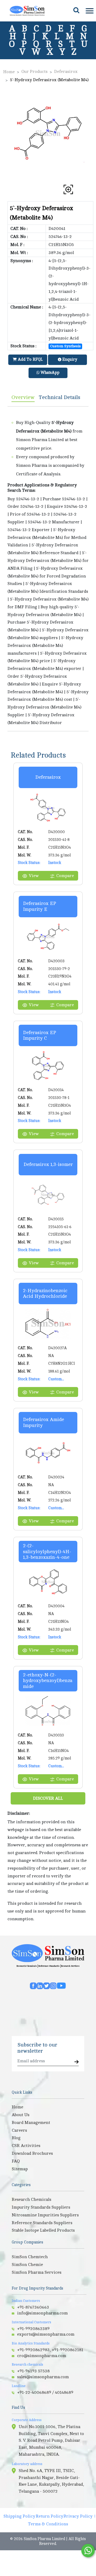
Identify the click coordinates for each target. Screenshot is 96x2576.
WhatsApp (49, 373)
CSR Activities (26, 2146)
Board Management (31, 2123)
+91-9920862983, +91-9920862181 (50, 2350)
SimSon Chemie (27, 2265)
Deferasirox (66, 72)
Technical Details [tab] (60, 397)
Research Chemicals (27, 1966)
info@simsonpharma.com (42, 2313)
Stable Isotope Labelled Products (43, 2230)
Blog (16, 2138)
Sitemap (20, 2169)
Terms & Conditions (48, 2524)
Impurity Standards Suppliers (41, 2207)
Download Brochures (32, 2153)
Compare (65, 876)
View (34, 876)
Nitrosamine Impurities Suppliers (45, 2215)
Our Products (34, 72)
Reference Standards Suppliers (42, 2223)
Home (9, 72)
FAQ (16, 2161)
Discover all (48, 1798)
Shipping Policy (19, 2516)
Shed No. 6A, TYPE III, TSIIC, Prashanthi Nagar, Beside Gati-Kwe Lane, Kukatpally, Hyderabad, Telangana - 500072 (51, 2481)
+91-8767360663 (33, 2307)
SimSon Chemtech (30, 2257)
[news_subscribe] (77, 2062)
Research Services (70, 1966)
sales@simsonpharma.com (43, 2377)
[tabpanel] (48, 569)
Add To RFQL (30, 359)
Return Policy (49, 2516)
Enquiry (69, 359)
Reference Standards (49, 1966)
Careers (19, 2130)
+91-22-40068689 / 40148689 (45, 2392)
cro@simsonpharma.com (42, 2356)
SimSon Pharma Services (37, 2272)
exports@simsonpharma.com (46, 2334)
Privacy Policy (78, 2516)
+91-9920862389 (33, 2329)
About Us (21, 2115)
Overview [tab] (23, 397)
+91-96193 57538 (33, 2371)
